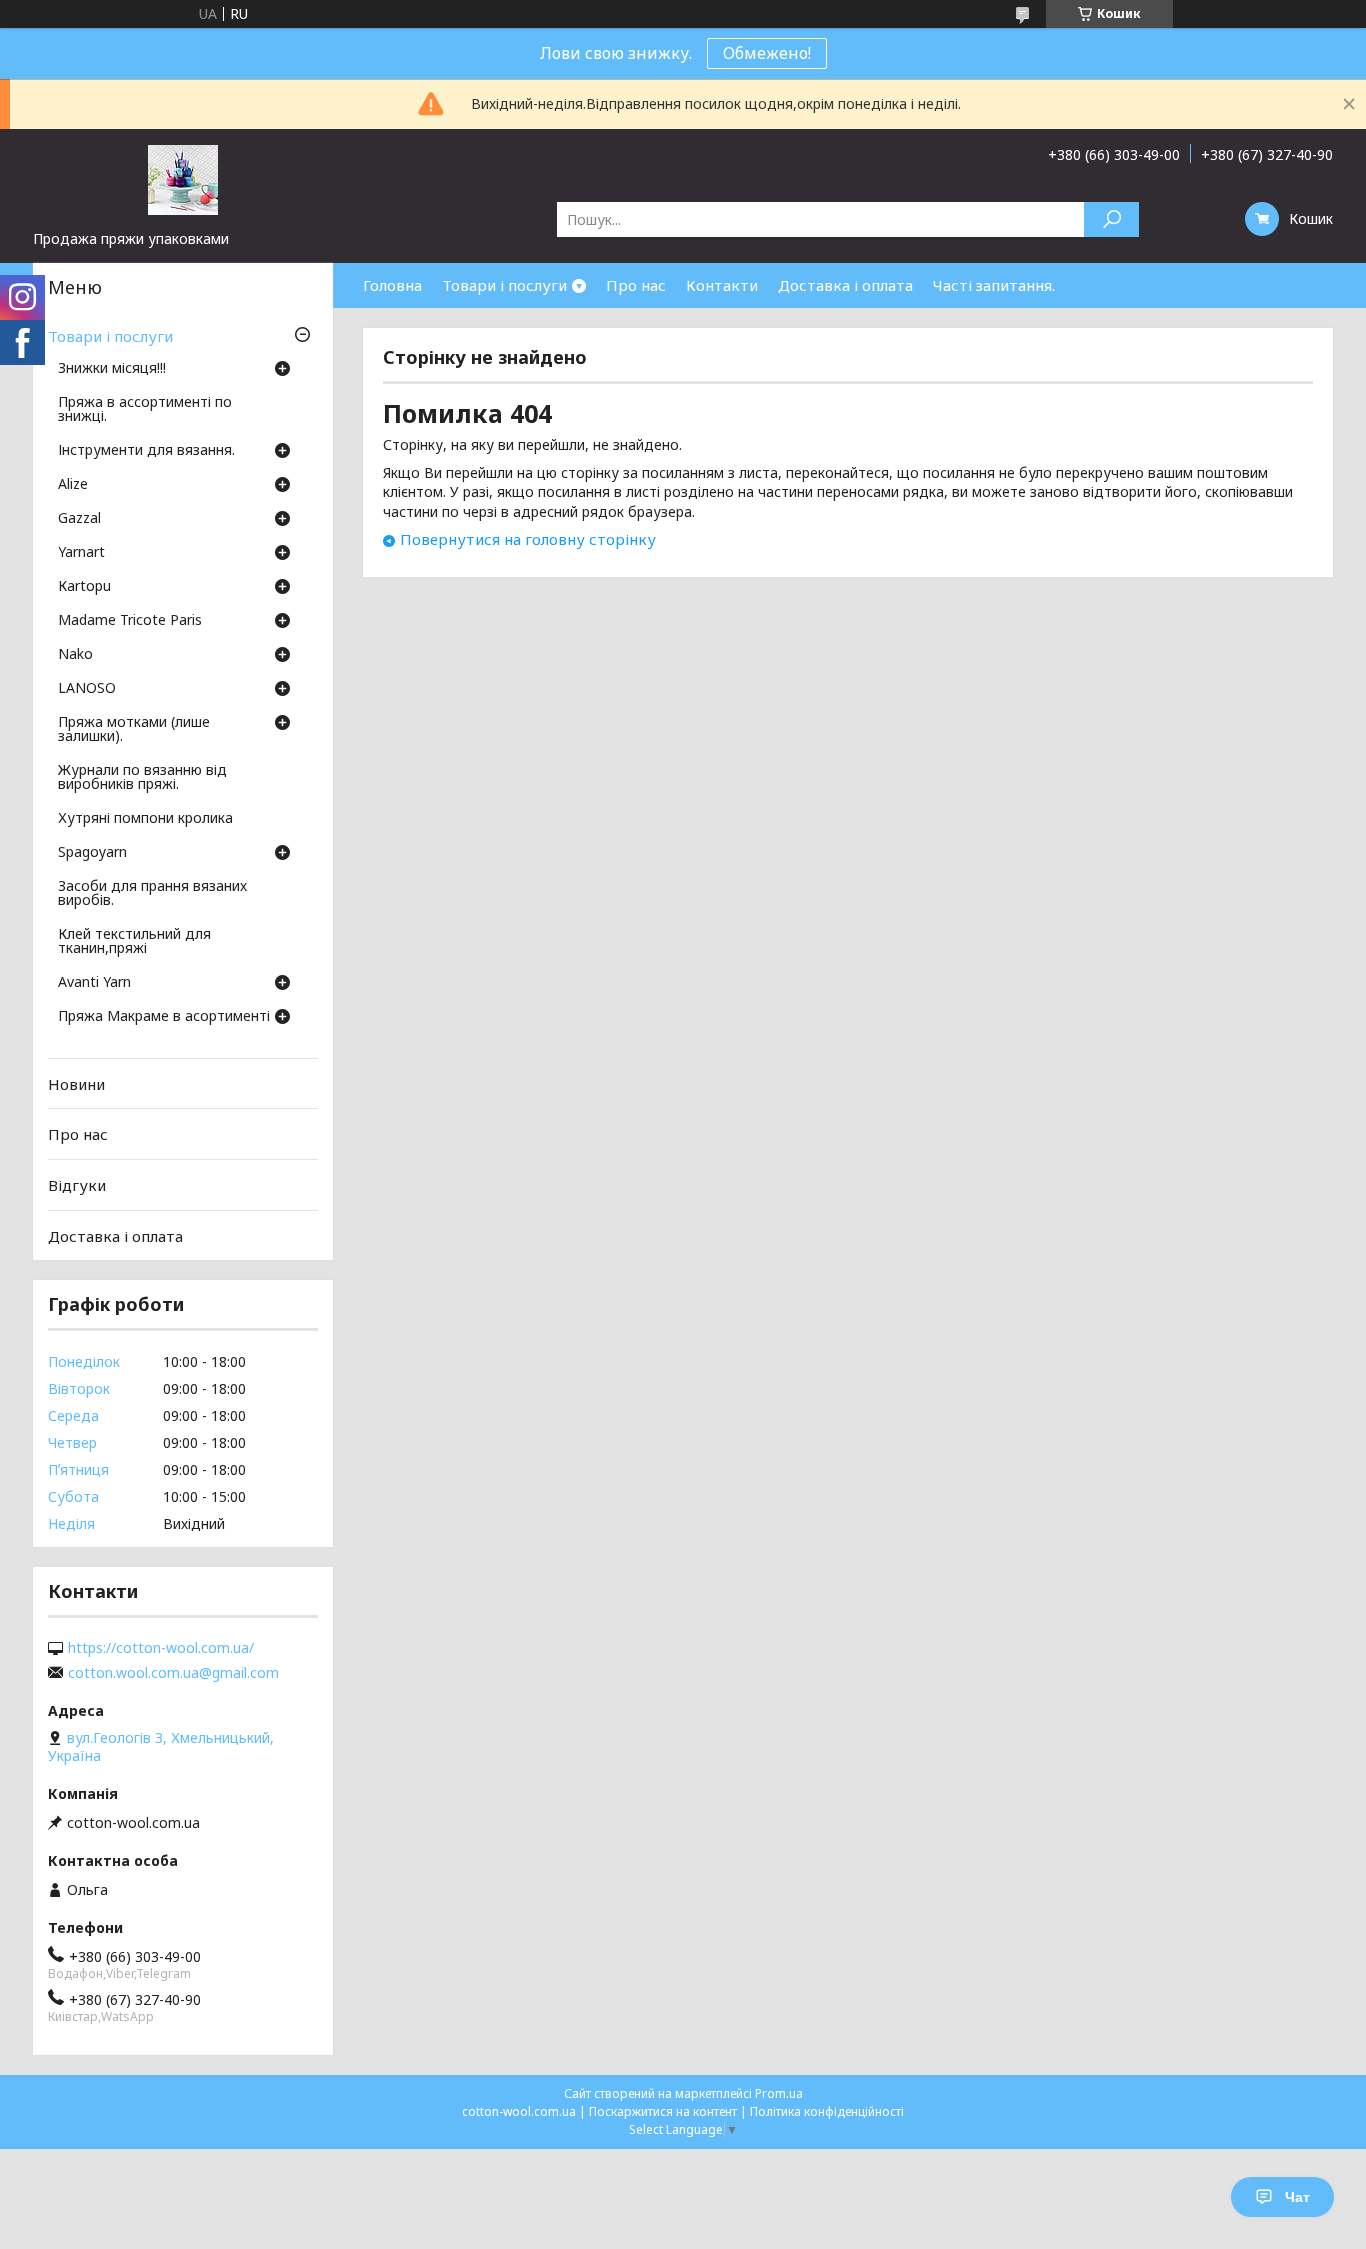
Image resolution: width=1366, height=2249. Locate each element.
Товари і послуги (504, 285)
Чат (1297, 2197)
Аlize (73, 485)
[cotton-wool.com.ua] (183, 179)
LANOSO (87, 689)
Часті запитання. (994, 285)
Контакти (722, 285)
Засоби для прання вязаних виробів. (152, 894)
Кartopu (84, 587)
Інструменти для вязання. (146, 451)
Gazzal (79, 519)
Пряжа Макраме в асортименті (164, 1017)
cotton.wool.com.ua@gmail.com (173, 1673)
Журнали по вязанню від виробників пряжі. (142, 778)
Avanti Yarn (94, 983)
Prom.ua (779, 2093)
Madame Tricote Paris (130, 621)
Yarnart (81, 553)
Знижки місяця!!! (112, 369)
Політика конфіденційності (827, 2111)
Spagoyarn (92, 853)
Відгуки (77, 1185)
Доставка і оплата (845, 285)
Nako (75, 655)
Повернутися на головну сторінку (528, 539)
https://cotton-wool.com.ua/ (161, 1648)
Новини (76, 1084)
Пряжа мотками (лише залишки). (134, 730)
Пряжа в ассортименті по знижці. (145, 410)
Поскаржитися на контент (663, 2111)
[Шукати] (1111, 219)
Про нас (636, 285)
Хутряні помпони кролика (145, 819)
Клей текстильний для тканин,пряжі (134, 942)
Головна (392, 285)
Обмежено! (767, 53)
